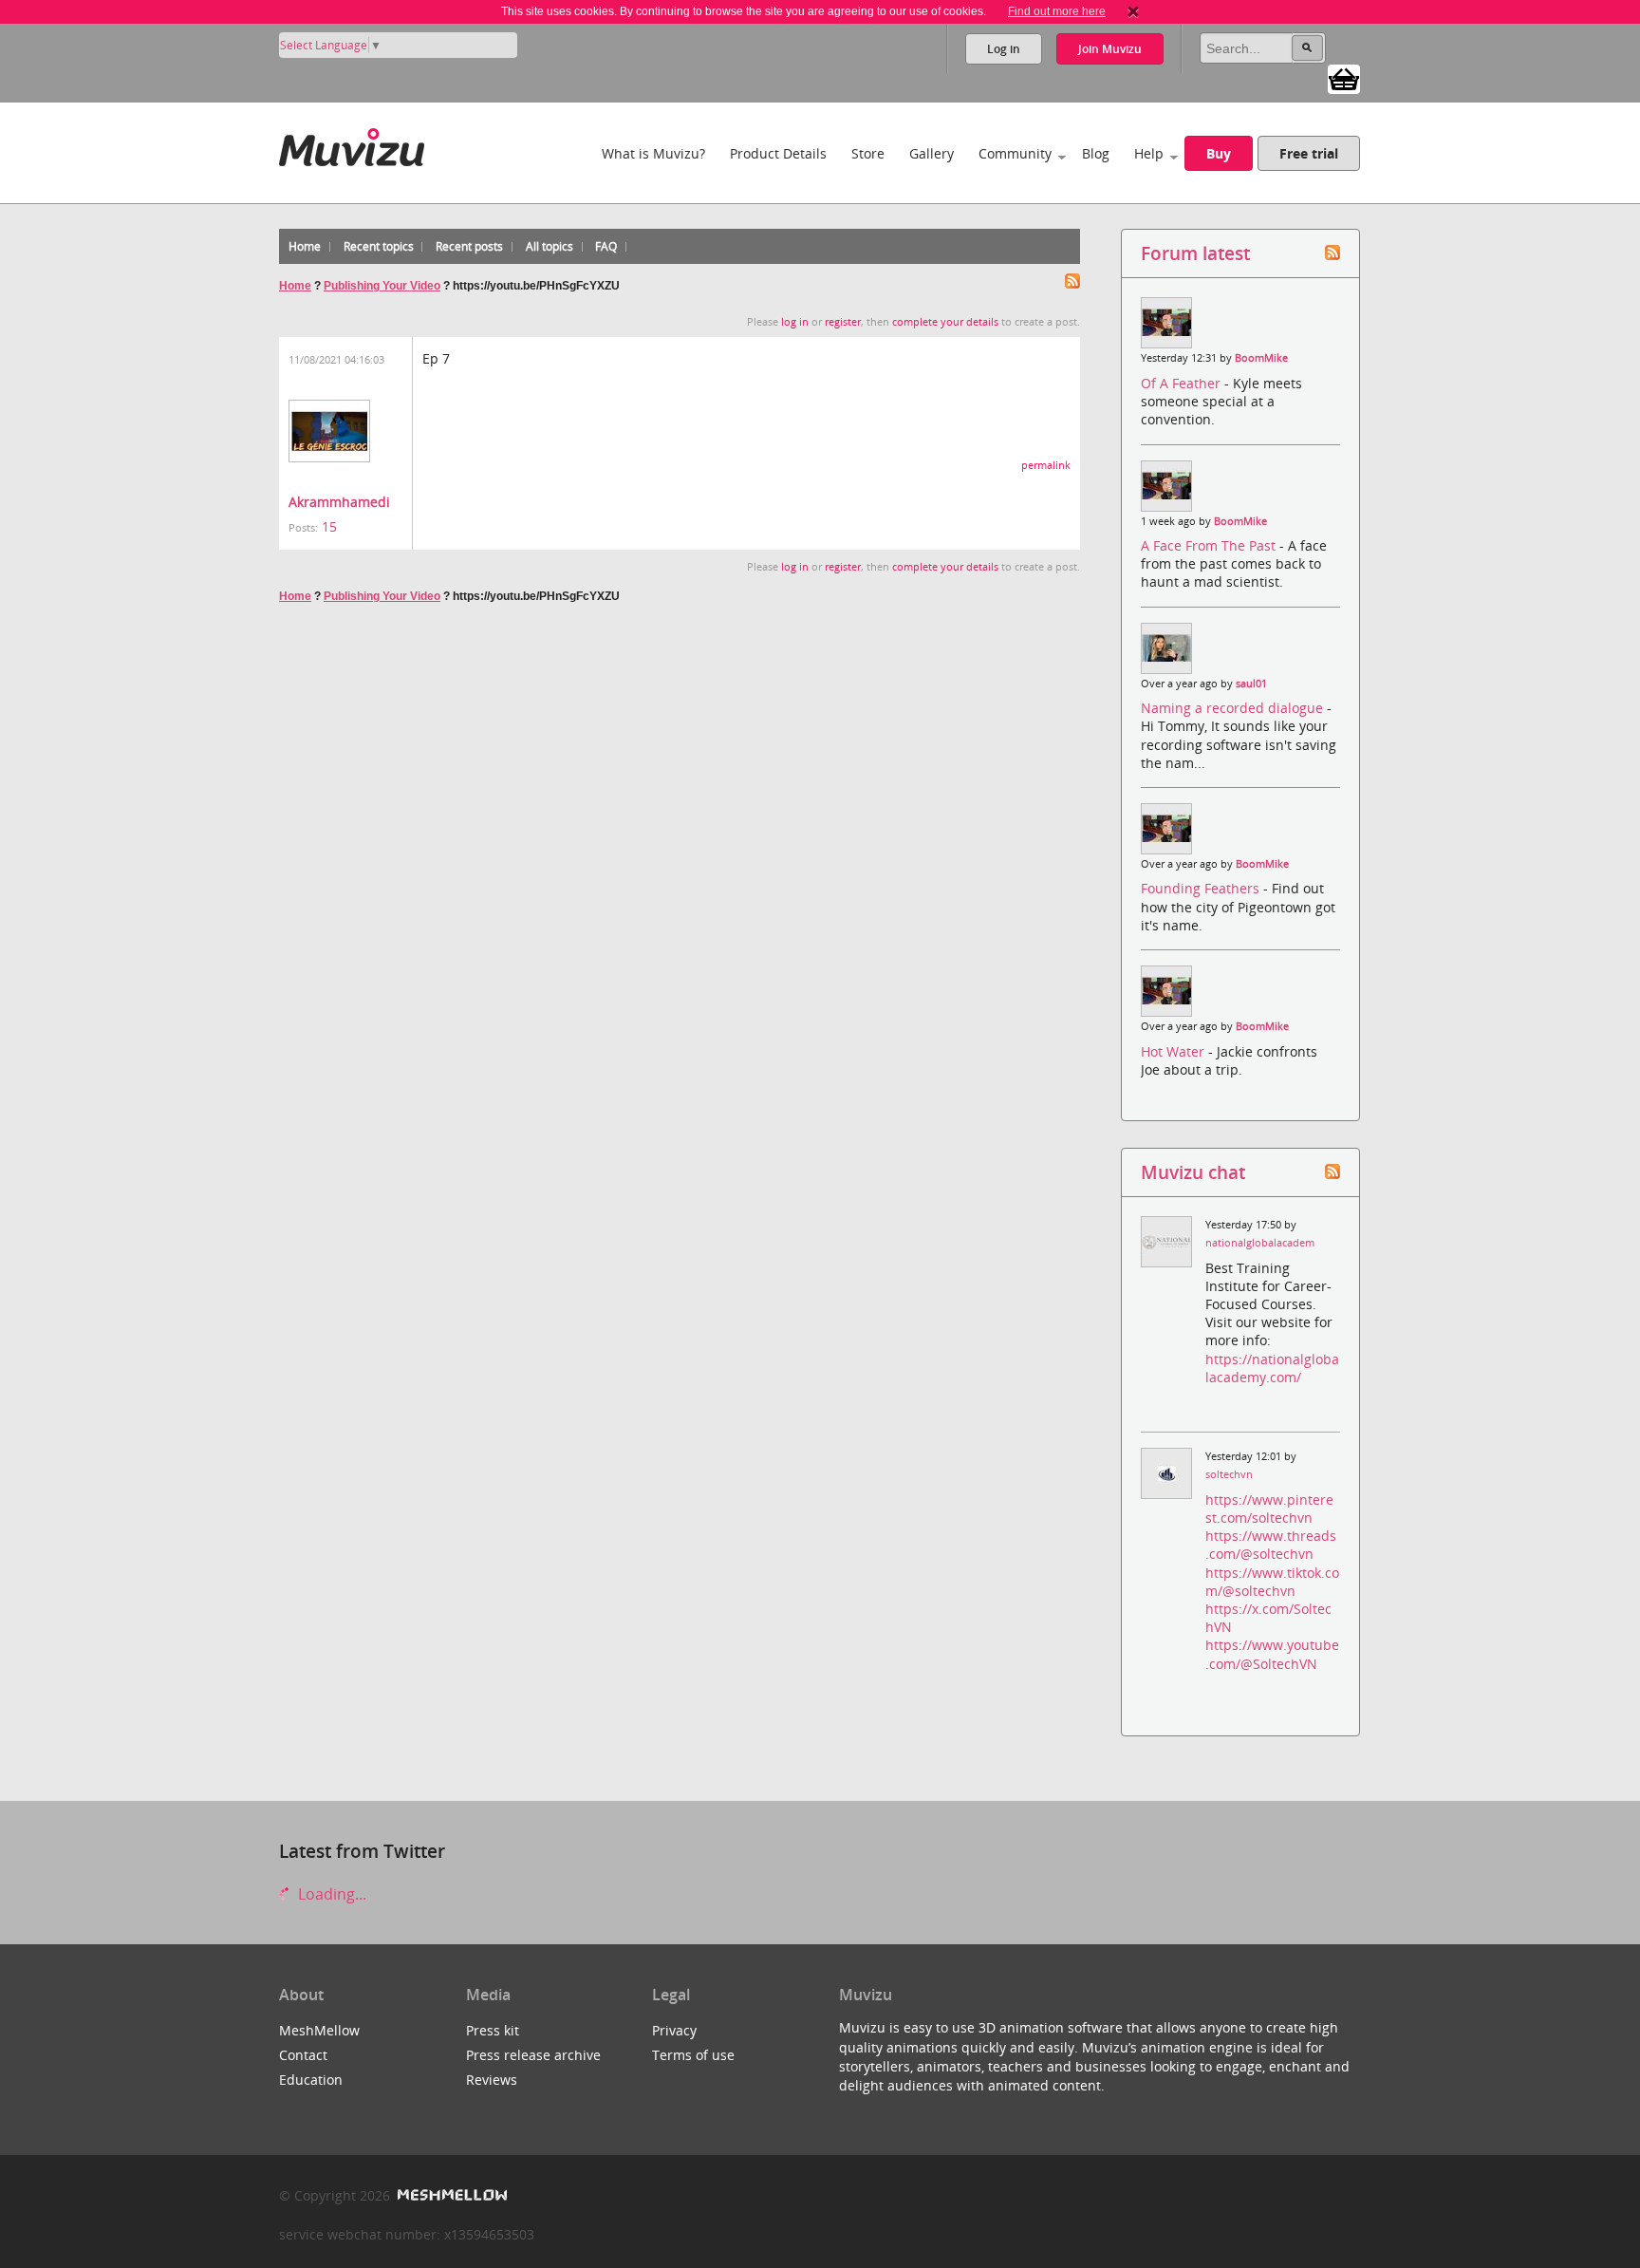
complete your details (945, 322)
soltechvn (1229, 1474)
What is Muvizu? (653, 153)
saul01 (1251, 684)
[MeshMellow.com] (450, 2195)
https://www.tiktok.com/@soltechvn (1272, 1582)
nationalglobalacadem (1260, 1243)
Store (868, 153)
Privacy (674, 2030)
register (843, 322)
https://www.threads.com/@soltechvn (1271, 1545)
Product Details (778, 153)
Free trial (1309, 153)
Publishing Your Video (382, 286)
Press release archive (533, 2055)
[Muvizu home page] (352, 144)
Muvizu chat (1193, 1172)
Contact (303, 2055)
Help (1149, 153)
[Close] (1133, 11)
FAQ (606, 246)
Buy (1219, 153)
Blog (1096, 153)
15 (329, 526)
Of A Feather (1183, 383)
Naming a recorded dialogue (1234, 708)
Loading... (330, 1894)
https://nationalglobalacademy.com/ (1272, 1368)
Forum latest (1195, 253)
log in (795, 322)
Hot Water (1174, 1051)
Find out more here (1057, 11)
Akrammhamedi (339, 502)
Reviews (492, 2080)
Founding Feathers (1202, 888)
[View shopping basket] (1344, 78)
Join (1110, 49)
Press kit (493, 2030)
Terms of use (693, 2055)
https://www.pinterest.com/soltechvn (1269, 1509)
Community (1015, 153)
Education (311, 2080)
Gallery (932, 153)
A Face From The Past (1210, 545)
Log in (1004, 49)
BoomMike (1261, 358)
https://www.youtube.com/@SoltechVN (1272, 1654)
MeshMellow (319, 2030)
